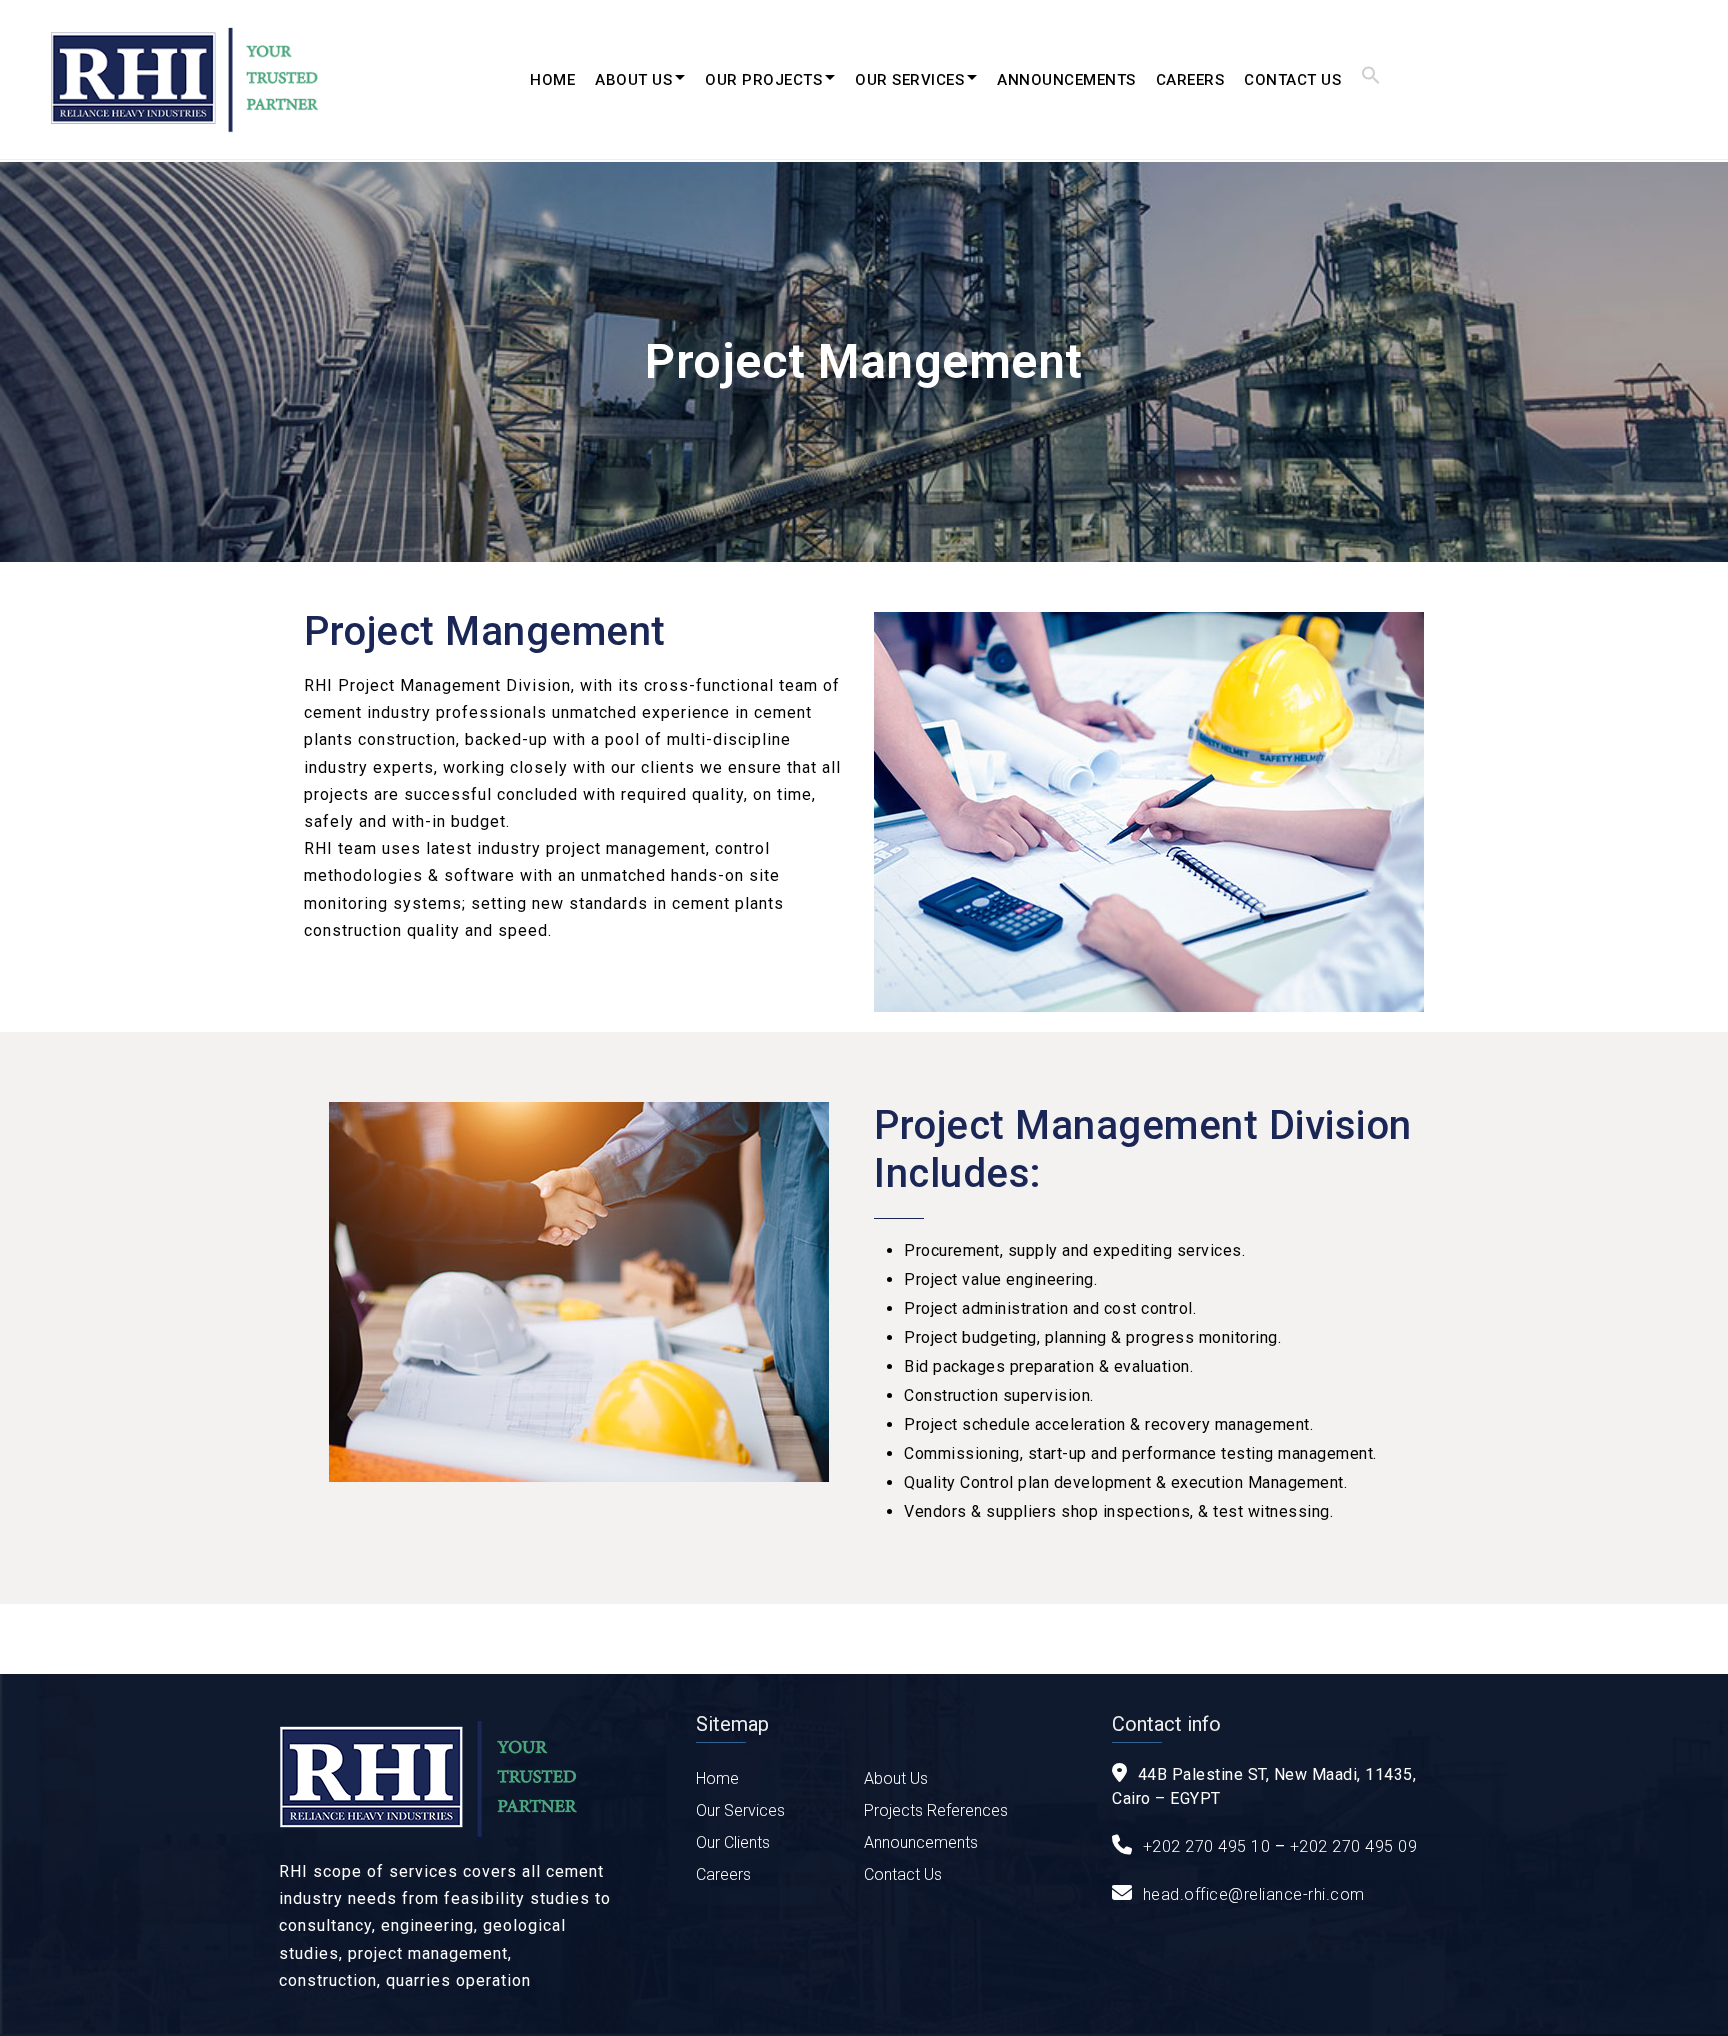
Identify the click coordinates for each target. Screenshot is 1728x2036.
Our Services (909, 80)
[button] (1371, 80)
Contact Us (1292, 80)
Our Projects (763, 80)
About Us (633, 80)
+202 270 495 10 (1207, 1846)
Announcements (1066, 80)
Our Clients (733, 1842)
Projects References (936, 1810)
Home (552, 80)
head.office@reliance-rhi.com (1254, 1894)
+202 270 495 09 (1354, 1846)
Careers (1190, 80)
